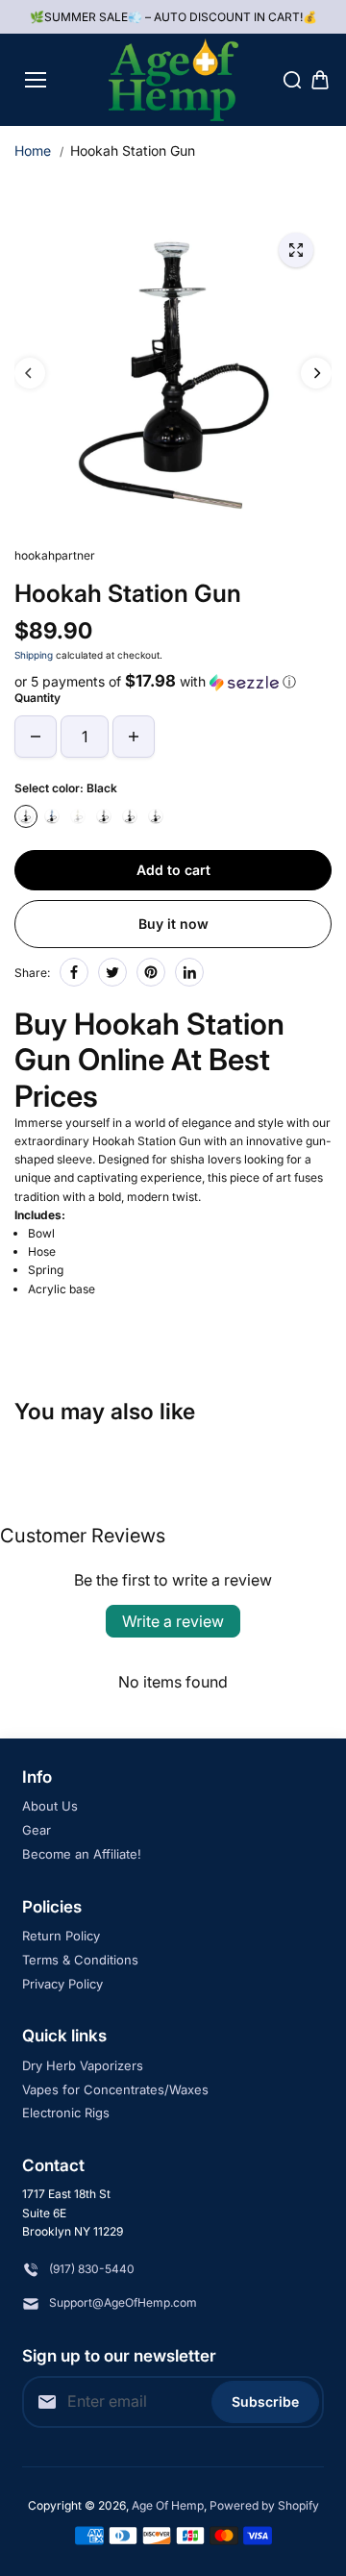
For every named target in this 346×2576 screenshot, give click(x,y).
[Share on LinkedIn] (189, 972)
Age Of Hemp (168, 2505)
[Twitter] (112, 972)
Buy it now (173, 924)
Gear (37, 1830)
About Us (50, 1806)
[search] (292, 80)
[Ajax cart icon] (320, 80)
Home (33, 150)
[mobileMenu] (36, 80)
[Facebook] (74, 972)
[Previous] (30, 373)
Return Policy (61, 1936)
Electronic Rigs (66, 2113)
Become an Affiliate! (82, 1854)
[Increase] (134, 737)
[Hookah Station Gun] (296, 250)
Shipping (34, 655)
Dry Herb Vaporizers (83, 2065)
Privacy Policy (62, 1984)
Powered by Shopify (264, 2505)
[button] (173, 682)
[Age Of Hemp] (173, 80)
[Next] (316, 373)
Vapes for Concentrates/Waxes (115, 2089)
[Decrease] (36, 737)
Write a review (173, 1621)
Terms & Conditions (80, 1960)
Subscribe (265, 2401)
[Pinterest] (151, 972)
